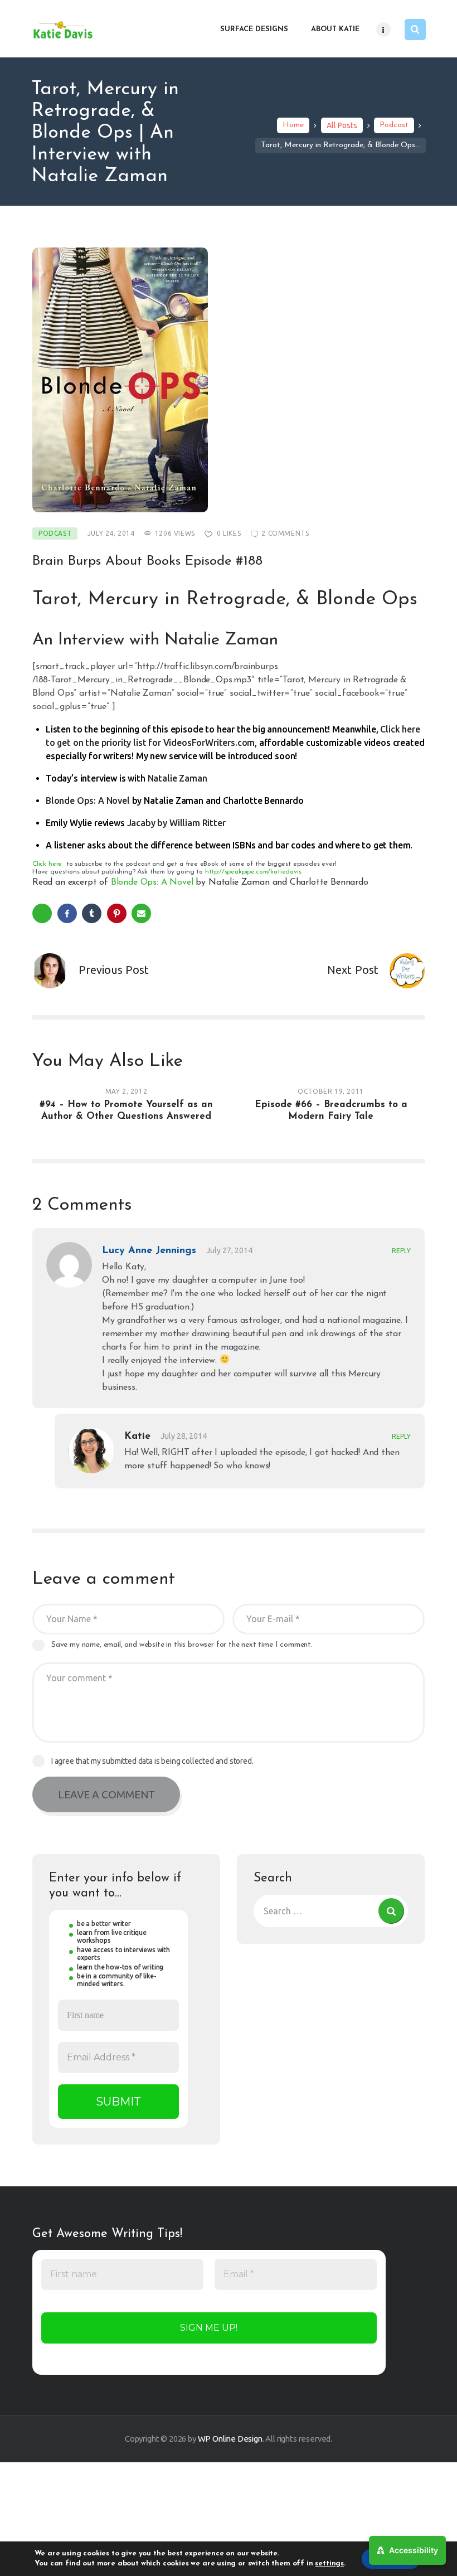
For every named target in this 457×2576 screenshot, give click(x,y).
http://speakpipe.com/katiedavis (253, 872)
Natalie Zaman (178, 778)
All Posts (342, 125)
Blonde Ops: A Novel (88, 801)
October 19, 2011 (331, 1091)
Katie (137, 1437)
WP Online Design (230, 2439)
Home (293, 125)
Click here (47, 864)
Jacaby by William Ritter (176, 823)
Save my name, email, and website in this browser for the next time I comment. (182, 1645)
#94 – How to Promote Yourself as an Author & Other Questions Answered (126, 1110)
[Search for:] (331, 1911)
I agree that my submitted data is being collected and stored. (152, 1761)
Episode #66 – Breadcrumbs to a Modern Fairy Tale (331, 1110)
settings (329, 2563)
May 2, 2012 (127, 1091)
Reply (401, 1251)
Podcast (394, 125)
